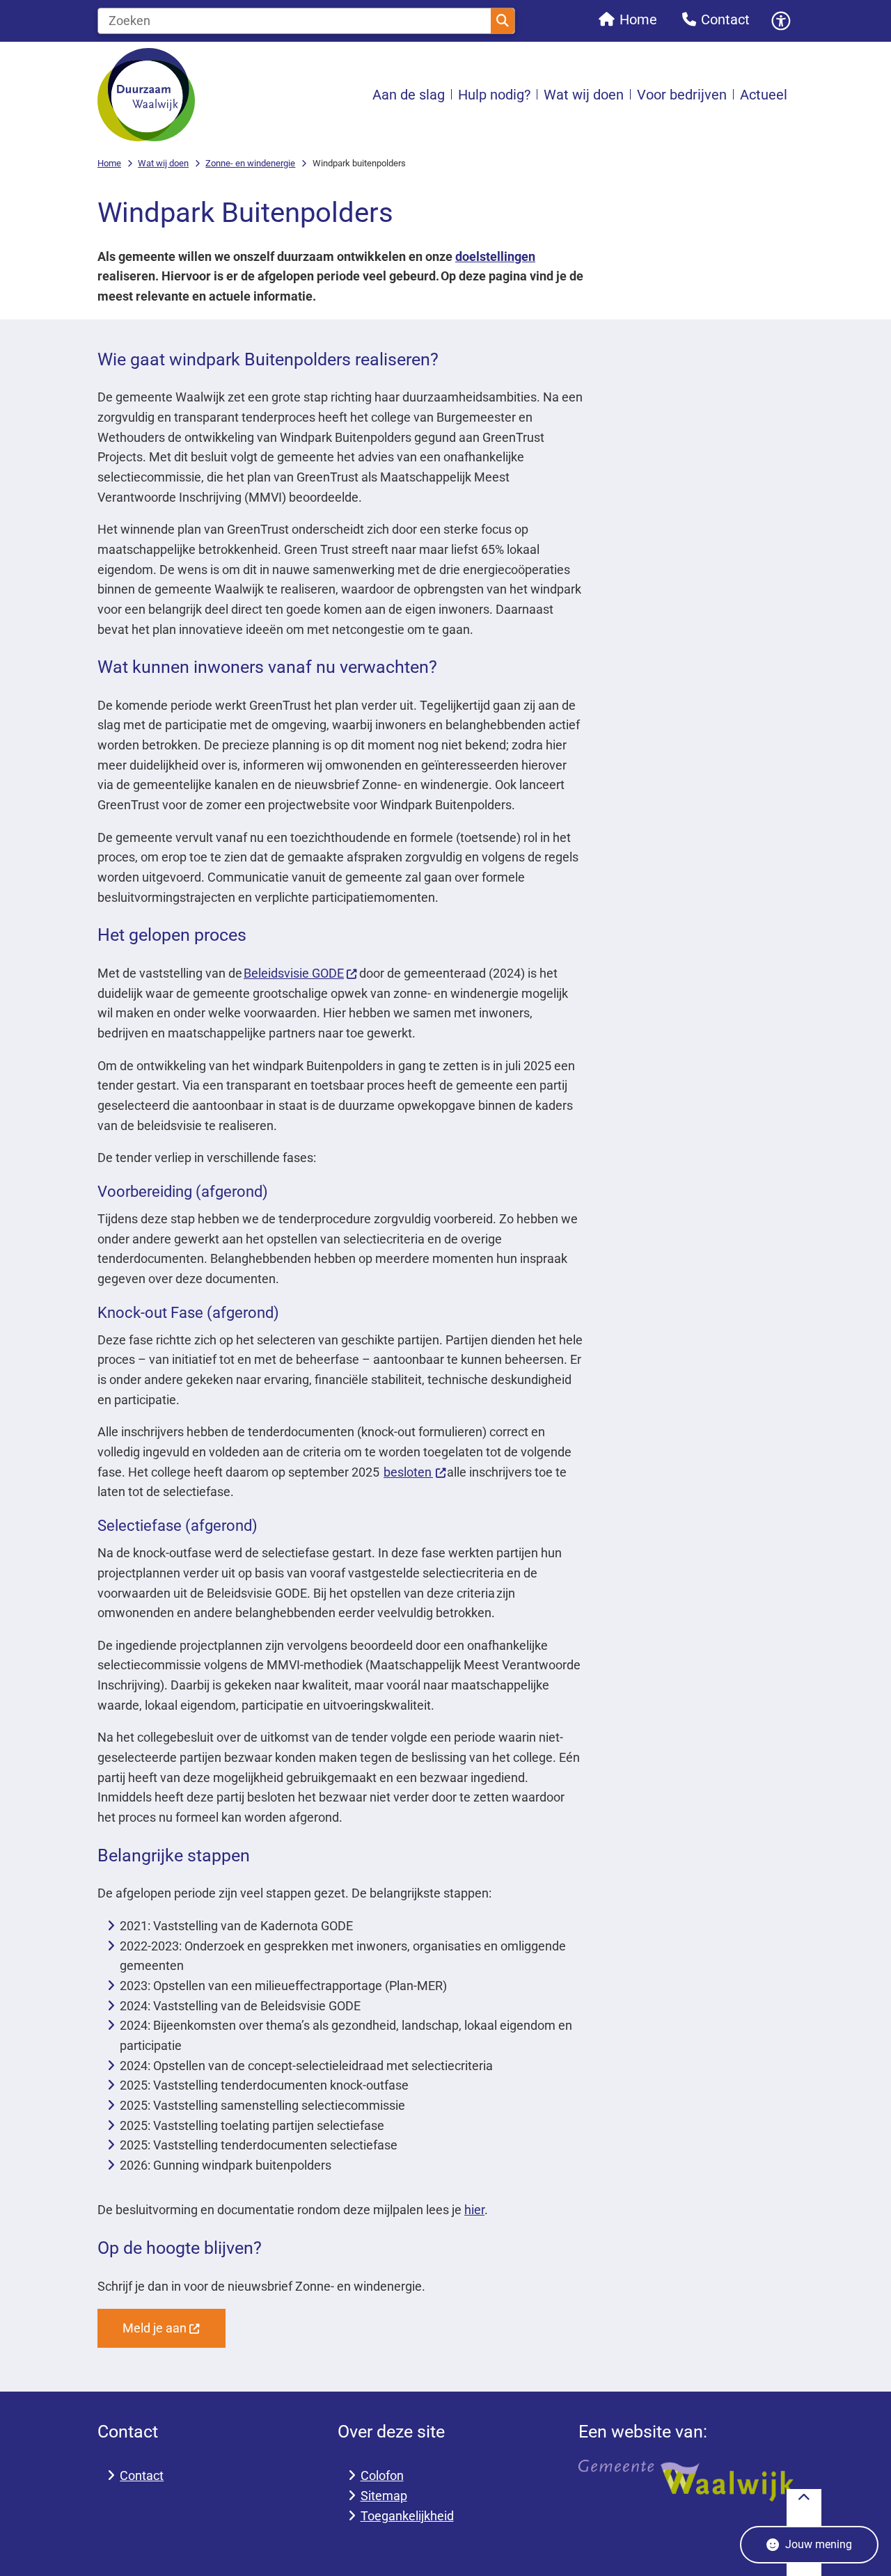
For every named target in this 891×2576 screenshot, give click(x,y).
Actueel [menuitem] (764, 95)
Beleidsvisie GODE (294, 973)
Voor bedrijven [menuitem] (682, 95)
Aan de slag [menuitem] (409, 95)
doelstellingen (495, 256)
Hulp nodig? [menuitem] (494, 95)
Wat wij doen (163, 163)
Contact (142, 2475)
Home (109, 163)
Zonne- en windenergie (250, 163)
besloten (408, 1472)
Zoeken (503, 21)
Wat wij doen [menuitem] (584, 95)
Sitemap (384, 2496)
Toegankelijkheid (407, 2516)
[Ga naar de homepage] (146, 95)
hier (474, 2210)
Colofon (382, 2475)
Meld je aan (155, 2328)
